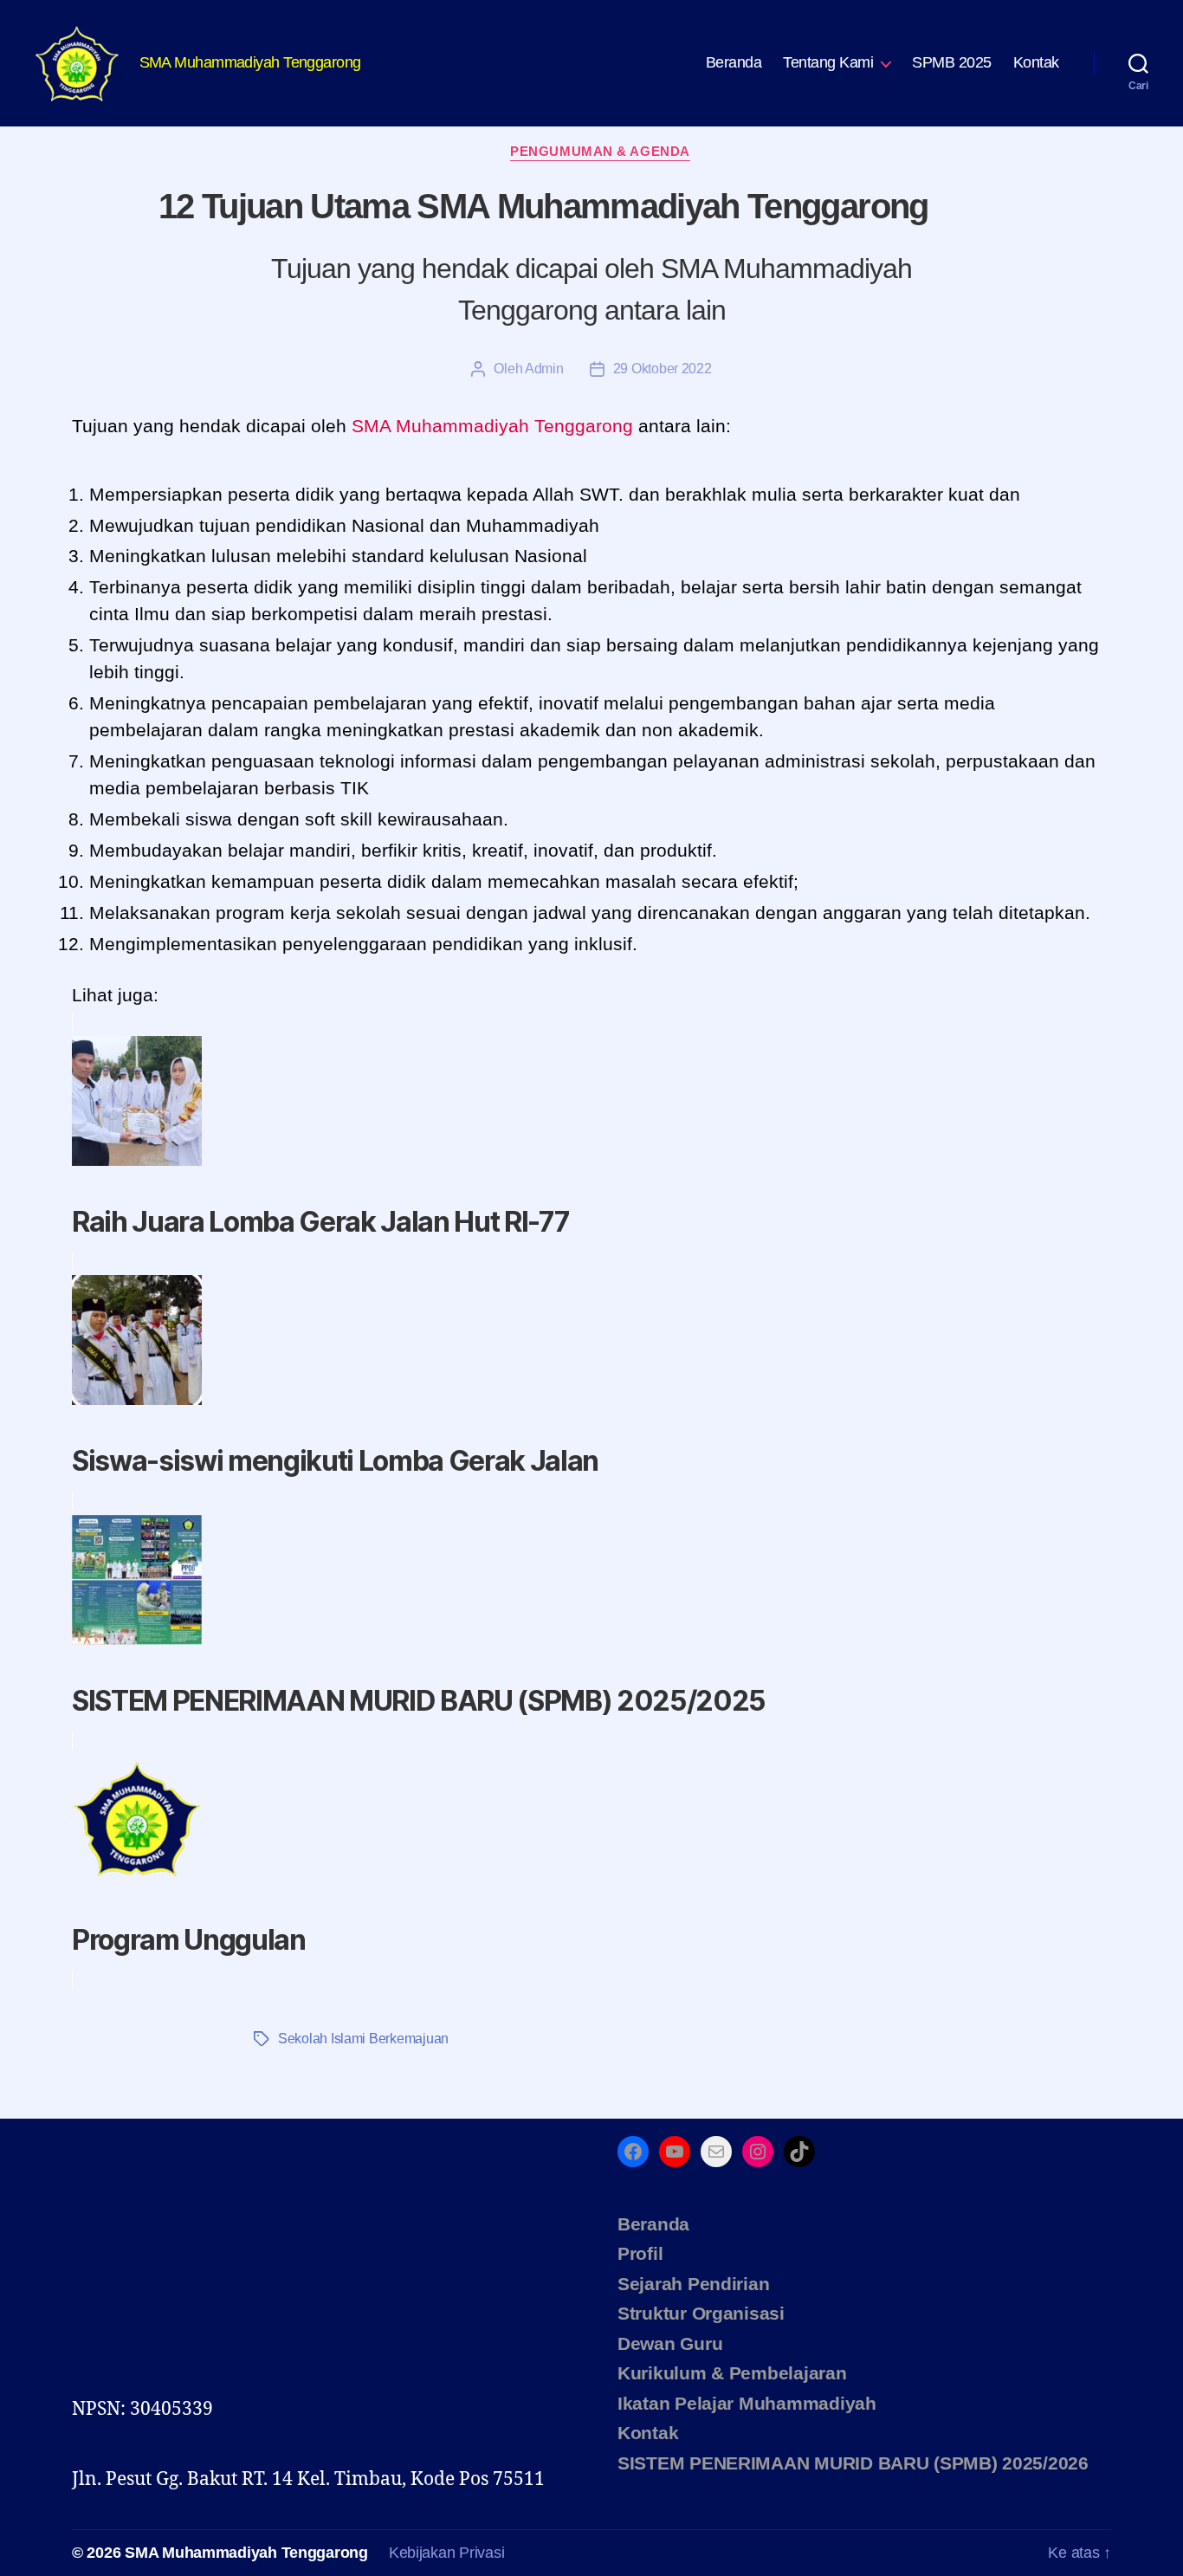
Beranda (734, 62)
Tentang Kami (828, 62)
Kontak (1036, 62)
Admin (544, 369)
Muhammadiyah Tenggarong (514, 426)
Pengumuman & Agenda (600, 151)
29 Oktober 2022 (663, 369)
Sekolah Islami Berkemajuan (363, 2039)
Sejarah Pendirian (693, 2284)
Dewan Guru (670, 2343)
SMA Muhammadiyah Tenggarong (246, 2553)
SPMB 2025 (952, 62)
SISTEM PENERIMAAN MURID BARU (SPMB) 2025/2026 (853, 2463)
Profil (640, 2253)
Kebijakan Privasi (446, 2553)
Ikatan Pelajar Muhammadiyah (747, 2403)
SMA (371, 426)
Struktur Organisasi (701, 2313)
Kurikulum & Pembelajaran (732, 2373)
